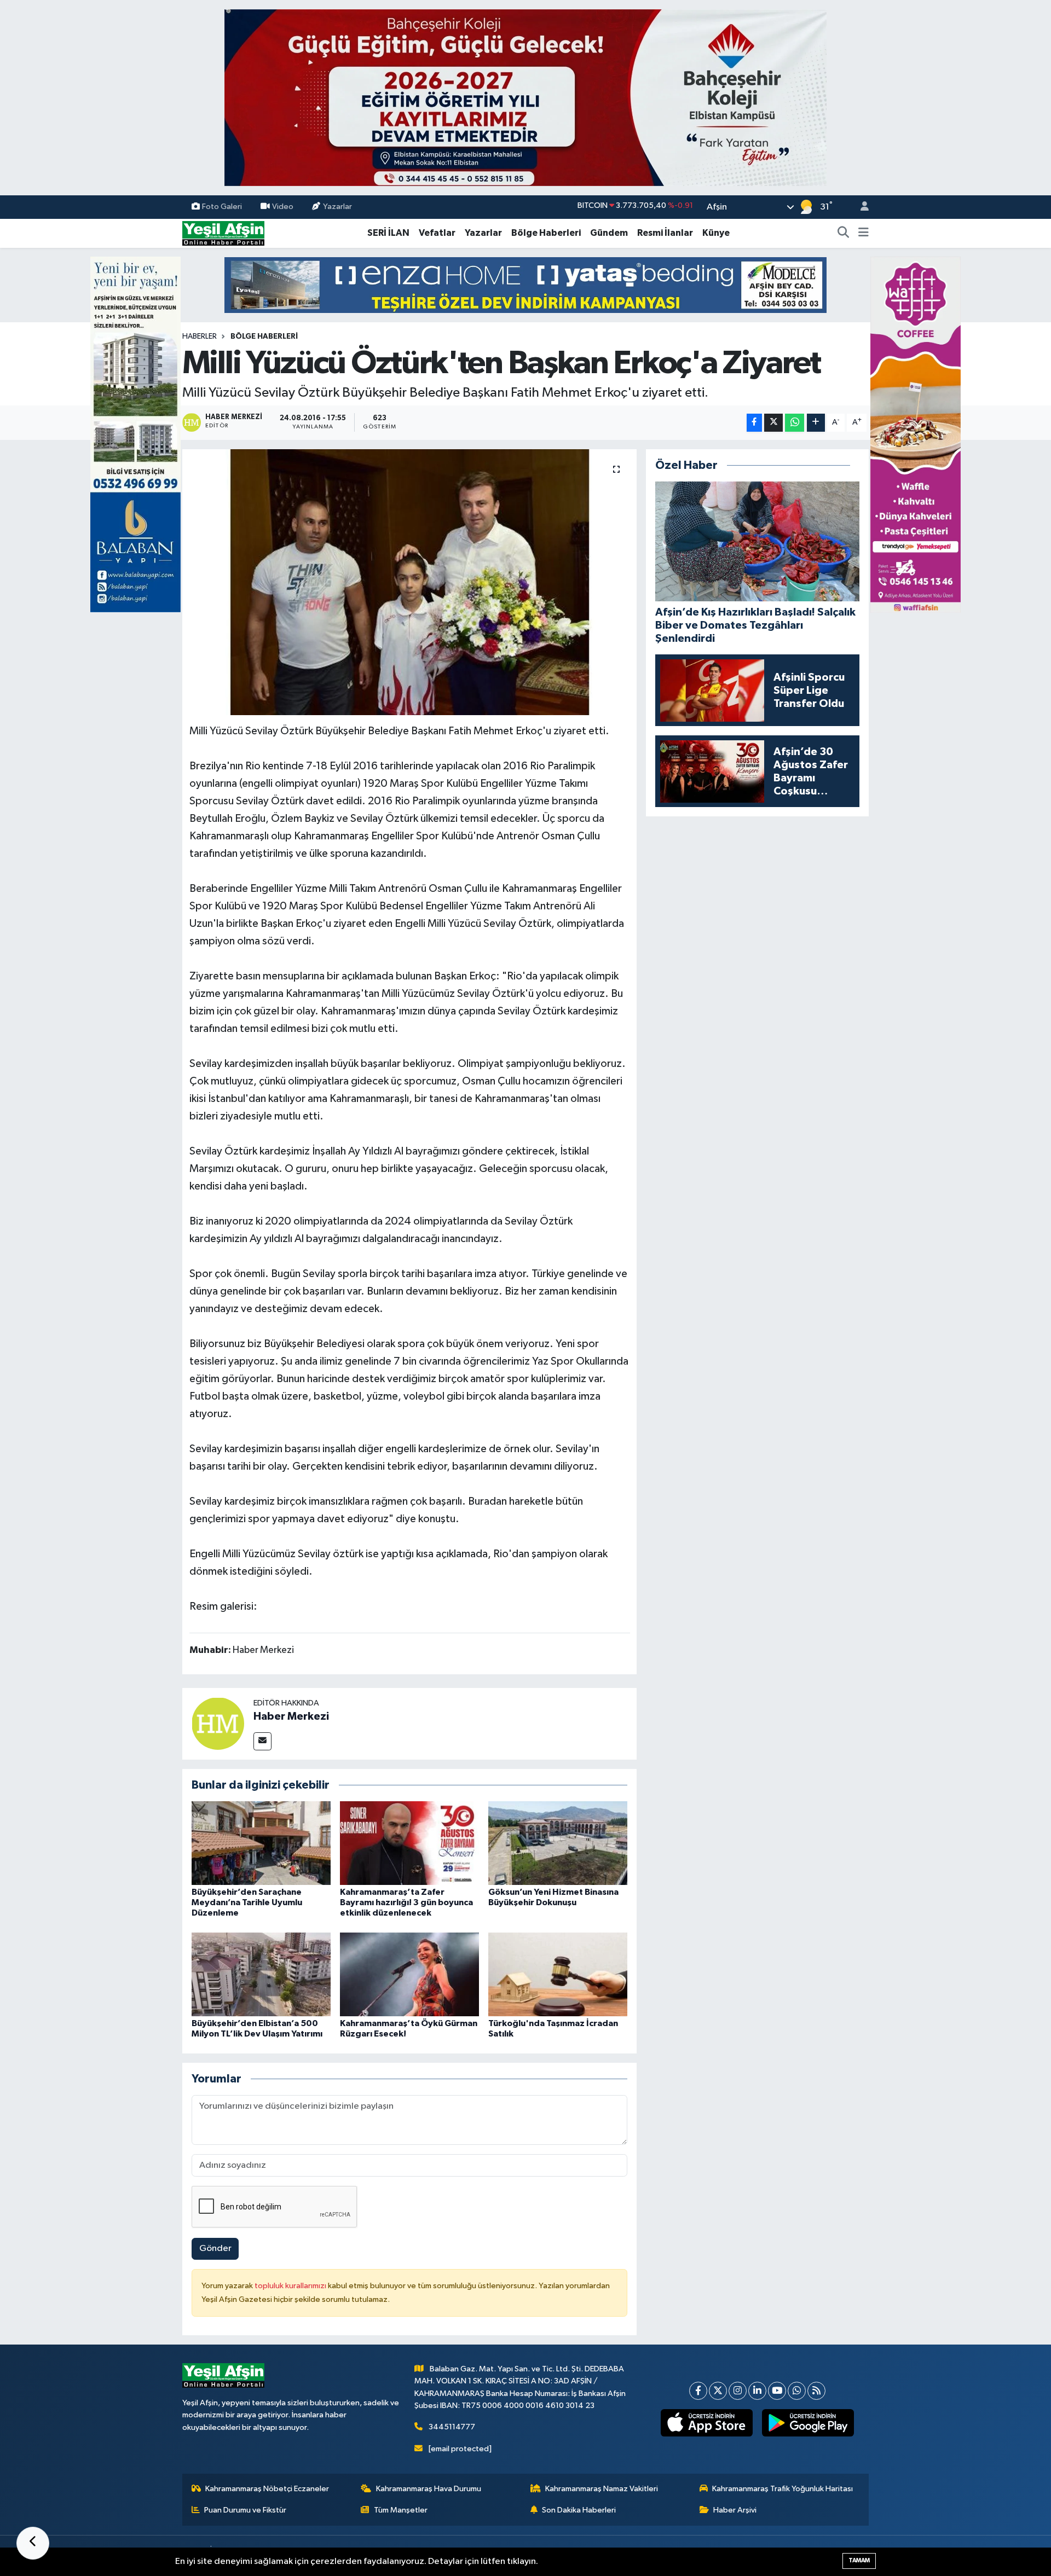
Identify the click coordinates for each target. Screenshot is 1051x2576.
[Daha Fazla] (816, 423)
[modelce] (525, 285)
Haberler (200, 336)
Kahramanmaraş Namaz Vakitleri (602, 2489)
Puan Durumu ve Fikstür (245, 2510)
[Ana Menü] (864, 233)
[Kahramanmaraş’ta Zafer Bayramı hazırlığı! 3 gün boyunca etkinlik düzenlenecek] (409, 1843)
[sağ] (916, 434)
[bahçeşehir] (525, 98)
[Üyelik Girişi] (860, 207)
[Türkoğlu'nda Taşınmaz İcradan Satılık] (558, 1974)
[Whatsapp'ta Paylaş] (795, 423)
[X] (718, 2391)
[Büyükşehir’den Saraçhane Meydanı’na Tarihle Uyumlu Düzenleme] (261, 1843)
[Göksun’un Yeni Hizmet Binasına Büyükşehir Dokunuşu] (558, 1843)
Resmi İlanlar (665, 233)
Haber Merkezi (291, 1716)
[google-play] (808, 2423)
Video (283, 207)
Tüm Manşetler (401, 2510)
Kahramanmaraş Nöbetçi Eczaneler (267, 2489)
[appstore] (707, 2423)
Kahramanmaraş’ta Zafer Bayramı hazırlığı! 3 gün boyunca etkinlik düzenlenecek (406, 1902)
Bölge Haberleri (546, 233)
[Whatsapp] (797, 2391)
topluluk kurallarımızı (291, 2286)
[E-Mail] (262, 1741)
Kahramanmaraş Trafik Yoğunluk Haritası (783, 2489)
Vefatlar (437, 233)
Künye (716, 233)
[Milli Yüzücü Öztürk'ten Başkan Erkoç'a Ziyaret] (410, 582)
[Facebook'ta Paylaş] (754, 423)
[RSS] (816, 2391)
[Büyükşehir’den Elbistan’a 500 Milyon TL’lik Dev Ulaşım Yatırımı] (261, 1974)
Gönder (215, 2249)
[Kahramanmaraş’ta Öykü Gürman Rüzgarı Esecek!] (409, 1974)
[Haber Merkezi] (218, 1723)
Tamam (859, 2560)
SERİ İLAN (388, 233)
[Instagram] (738, 2391)
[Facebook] (698, 2391)
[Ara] (844, 233)
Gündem (609, 233)
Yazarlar (337, 207)
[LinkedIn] (757, 2391)
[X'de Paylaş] (773, 423)
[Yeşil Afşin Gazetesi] (223, 233)
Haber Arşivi (735, 2510)
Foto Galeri (222, 207)
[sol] (135, 434)
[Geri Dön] (33, 2543)
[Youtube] (777, 2391)
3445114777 (452, 2427)
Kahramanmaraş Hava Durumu (429, 2489)
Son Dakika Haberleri (579, 2510)
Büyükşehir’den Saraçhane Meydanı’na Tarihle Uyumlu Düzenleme (247, 1902)
